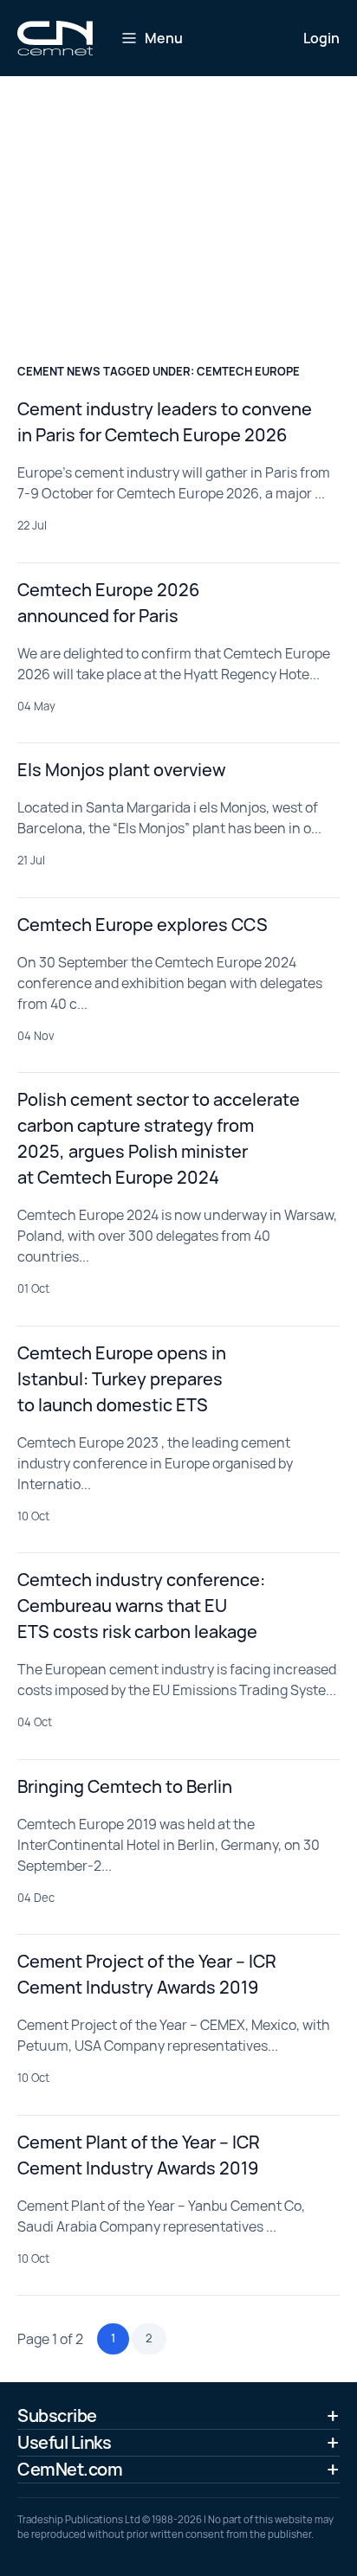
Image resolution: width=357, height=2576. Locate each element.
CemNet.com (70, 2469)
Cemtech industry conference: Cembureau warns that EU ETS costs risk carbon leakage (141, 1606)
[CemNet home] (55, 38)
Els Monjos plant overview (122, 770)
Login (321, 38)
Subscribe (57, 2415)
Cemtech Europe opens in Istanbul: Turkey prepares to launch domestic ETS (122, 1379)
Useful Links (64, 2442)
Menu (164, 38)
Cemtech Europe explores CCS (143, 925)
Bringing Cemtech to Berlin (125, 1786)
